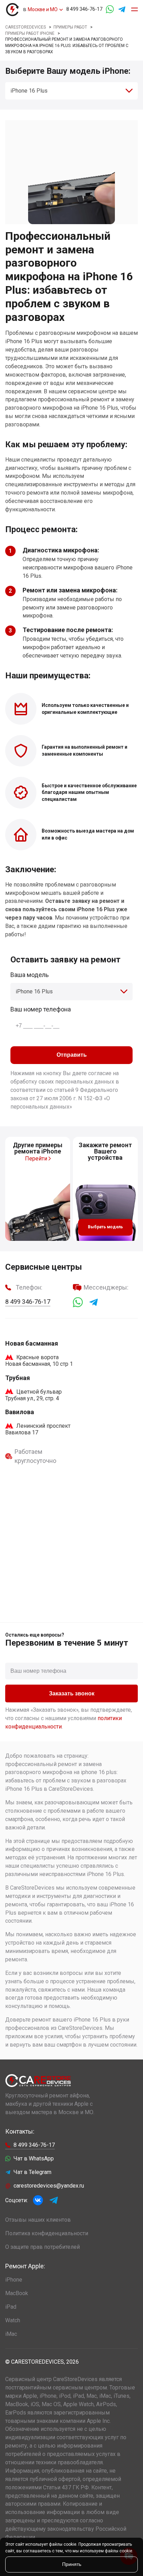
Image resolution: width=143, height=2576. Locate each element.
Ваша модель (30, 975)
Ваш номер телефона (41, 1009)
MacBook (17, 2293)
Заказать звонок (72, 1693)
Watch (13, 2320)
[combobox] (71, 91)
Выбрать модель (105, 1227)
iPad (11, 2307)
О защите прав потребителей (43, 2247)
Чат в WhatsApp (34, 2159)
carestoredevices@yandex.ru (49, 2186)
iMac (11, 2334)
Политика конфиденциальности (47, 2233)
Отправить (72, 1055)
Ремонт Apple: (25, 2266)
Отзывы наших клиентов (38, 2220)
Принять (72, 2564)
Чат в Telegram (32, 2172)
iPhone (14, 2280)
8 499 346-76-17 (84, 9)
